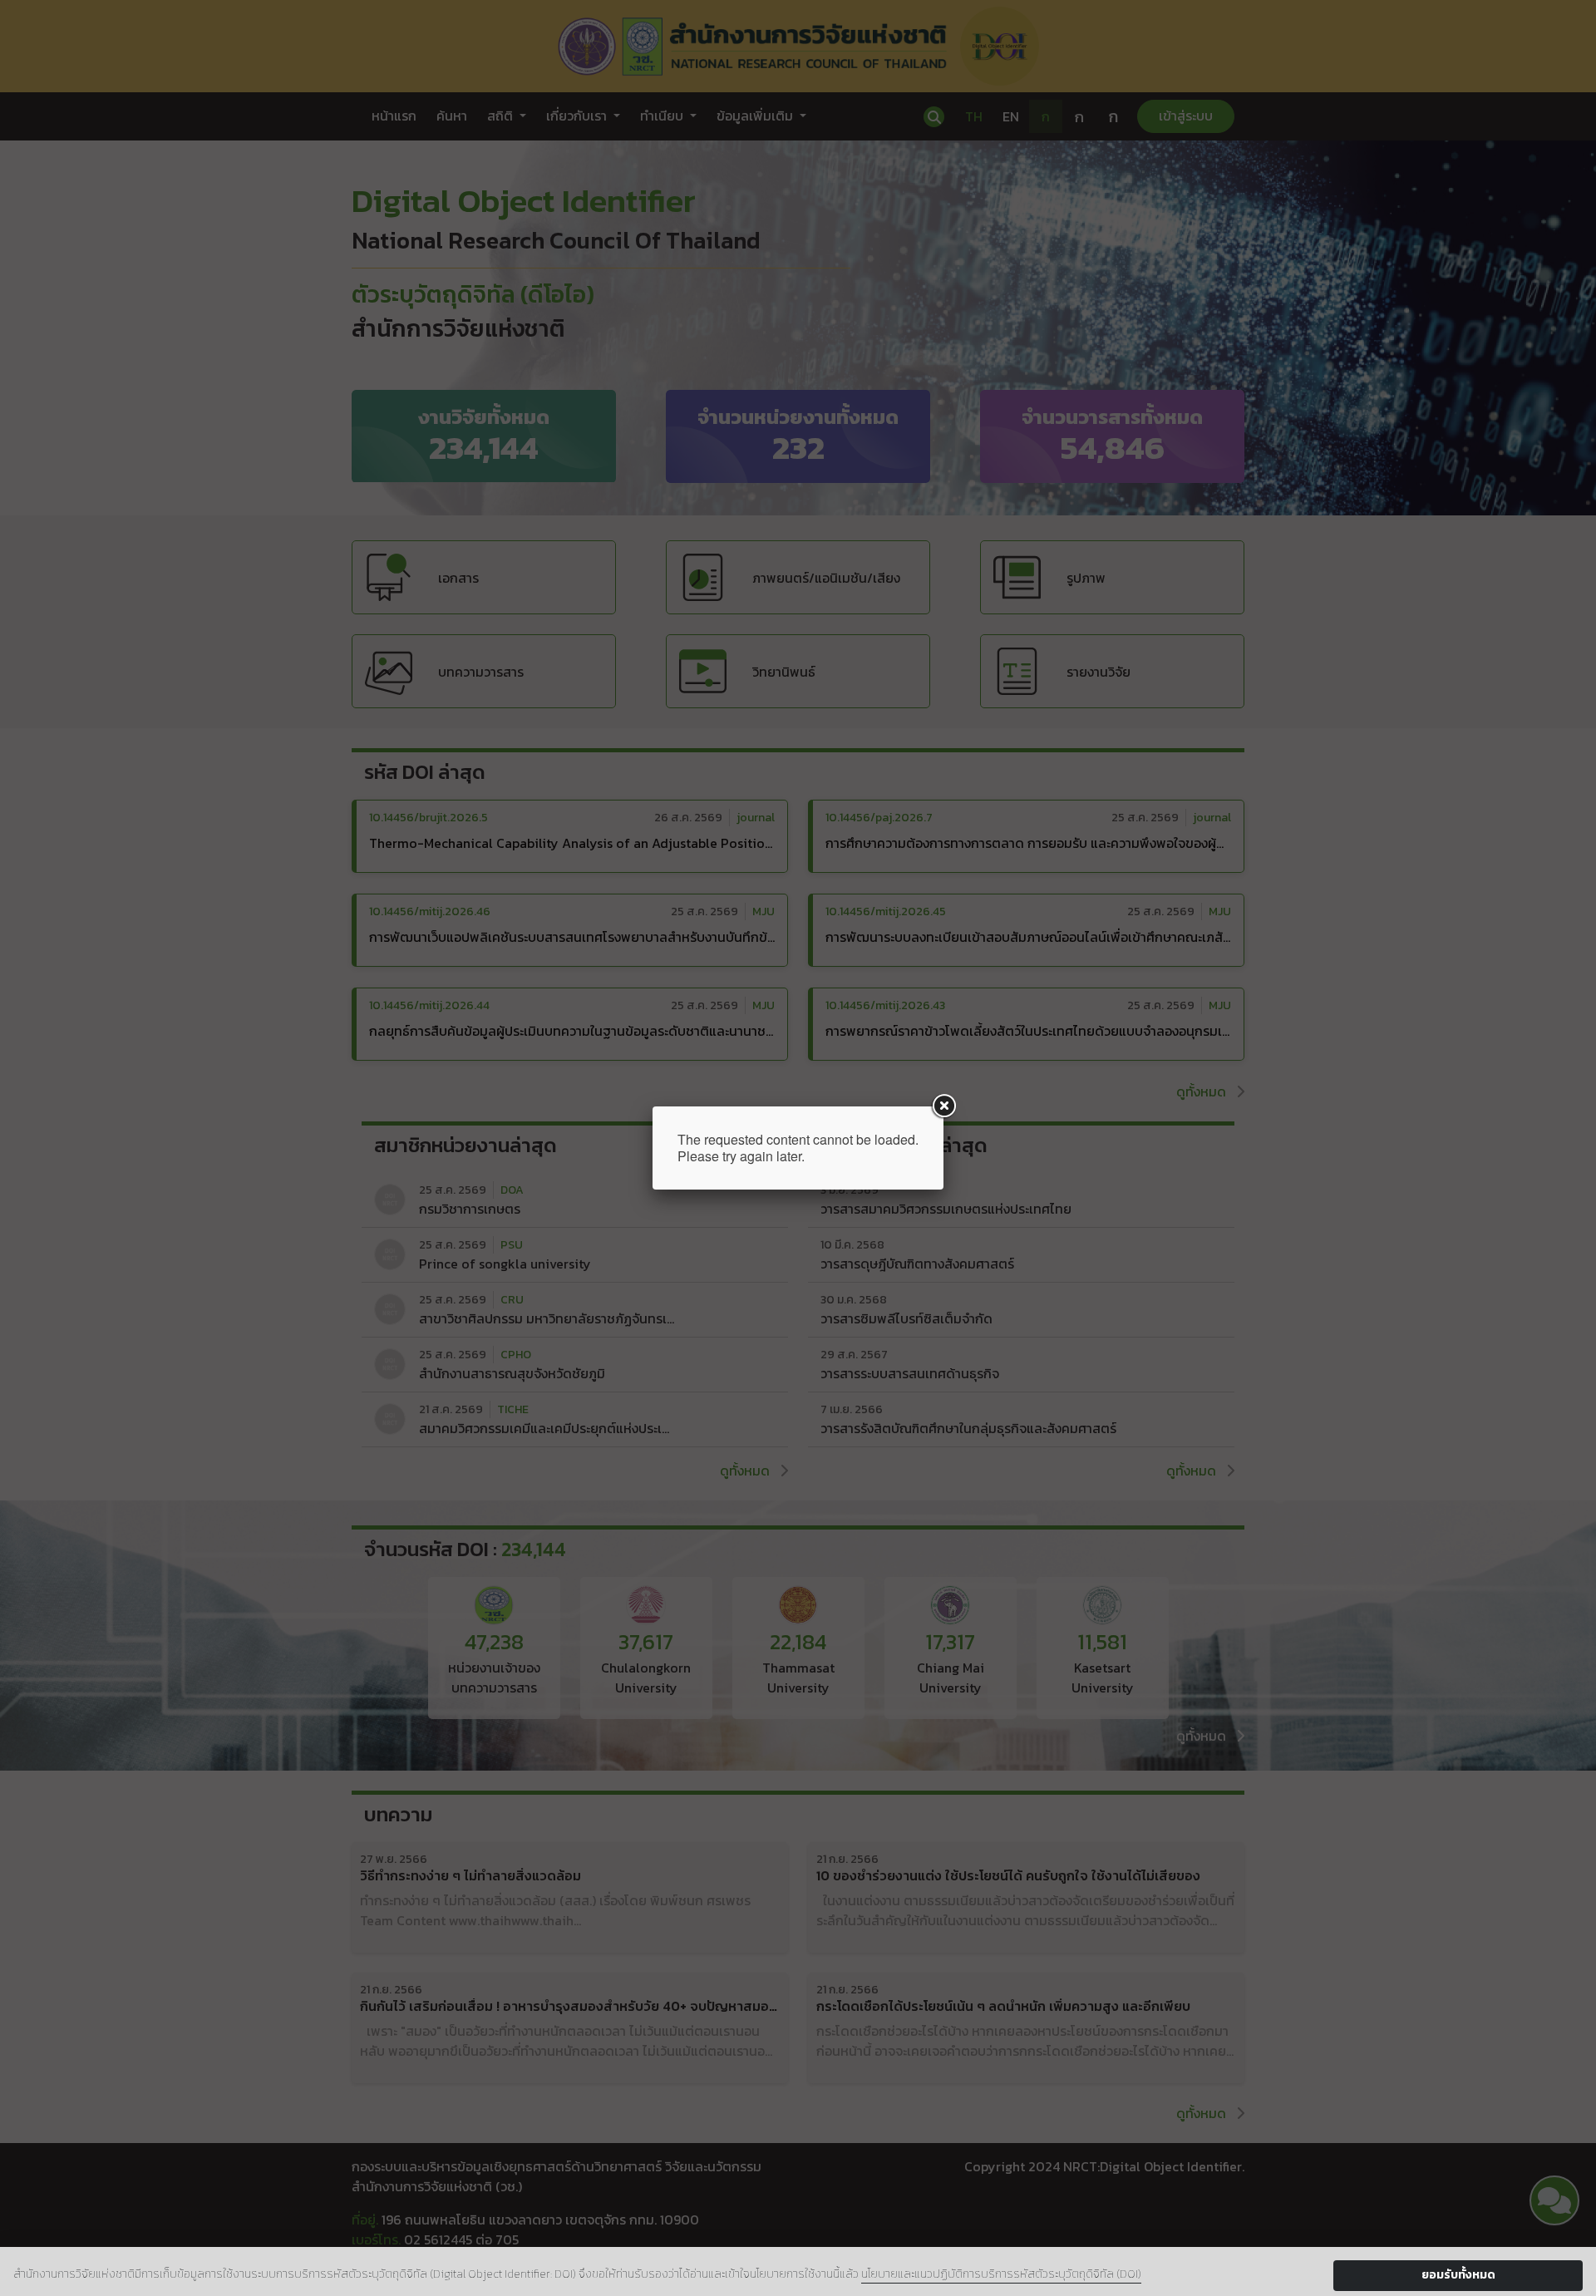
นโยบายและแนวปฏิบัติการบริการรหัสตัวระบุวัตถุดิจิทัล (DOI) (1001, 2274)
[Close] (943, 1106)
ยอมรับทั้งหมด (1458, 2275)
